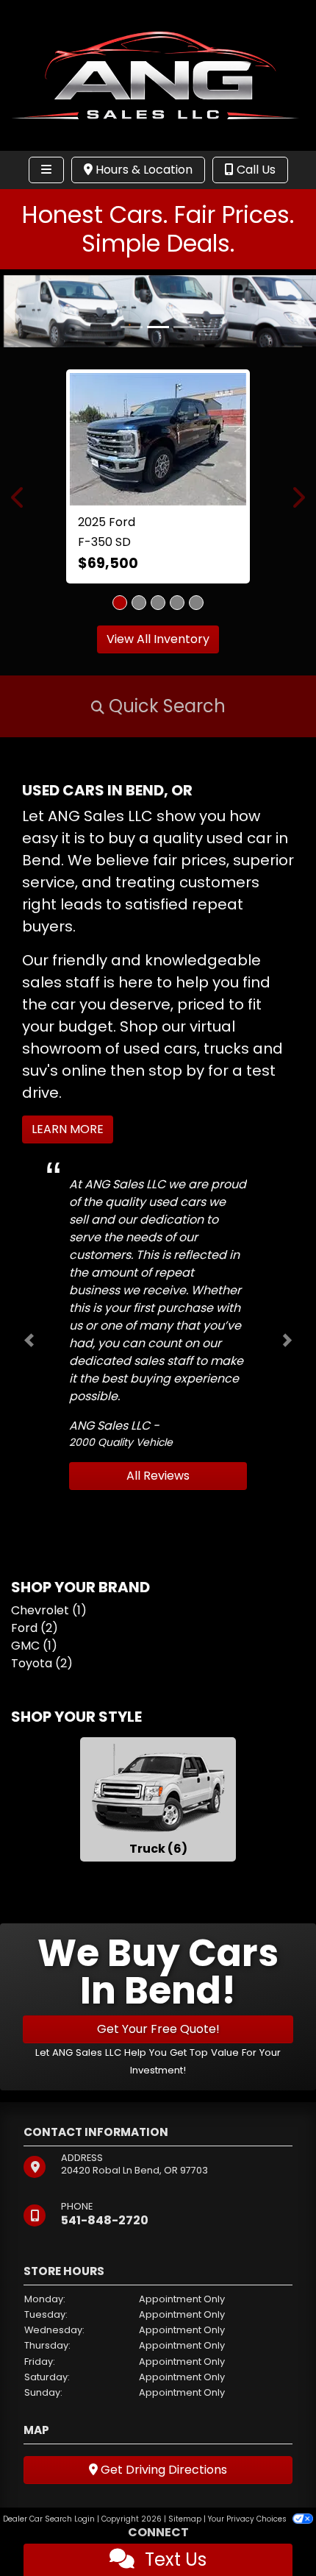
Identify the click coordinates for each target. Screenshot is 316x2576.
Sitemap (185, 2519)
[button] (13, 311)
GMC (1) (34, 1646)
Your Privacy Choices (248, 2519)
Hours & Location (143, 170)
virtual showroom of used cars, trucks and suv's (152, 1049)
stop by (176, 1071)
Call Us (255, 170)
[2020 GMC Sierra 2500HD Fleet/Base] (184, 410)
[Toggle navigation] (46, 170)
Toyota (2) (42, 1663)
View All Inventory (158, 639)
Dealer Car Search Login (49, 2519)
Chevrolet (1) (49, 1610)
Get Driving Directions (162, 2470)
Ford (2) (35, 1628)
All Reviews (158, 1476)
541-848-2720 (105, 2220)
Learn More (68, 1129)
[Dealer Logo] (158, 75)
